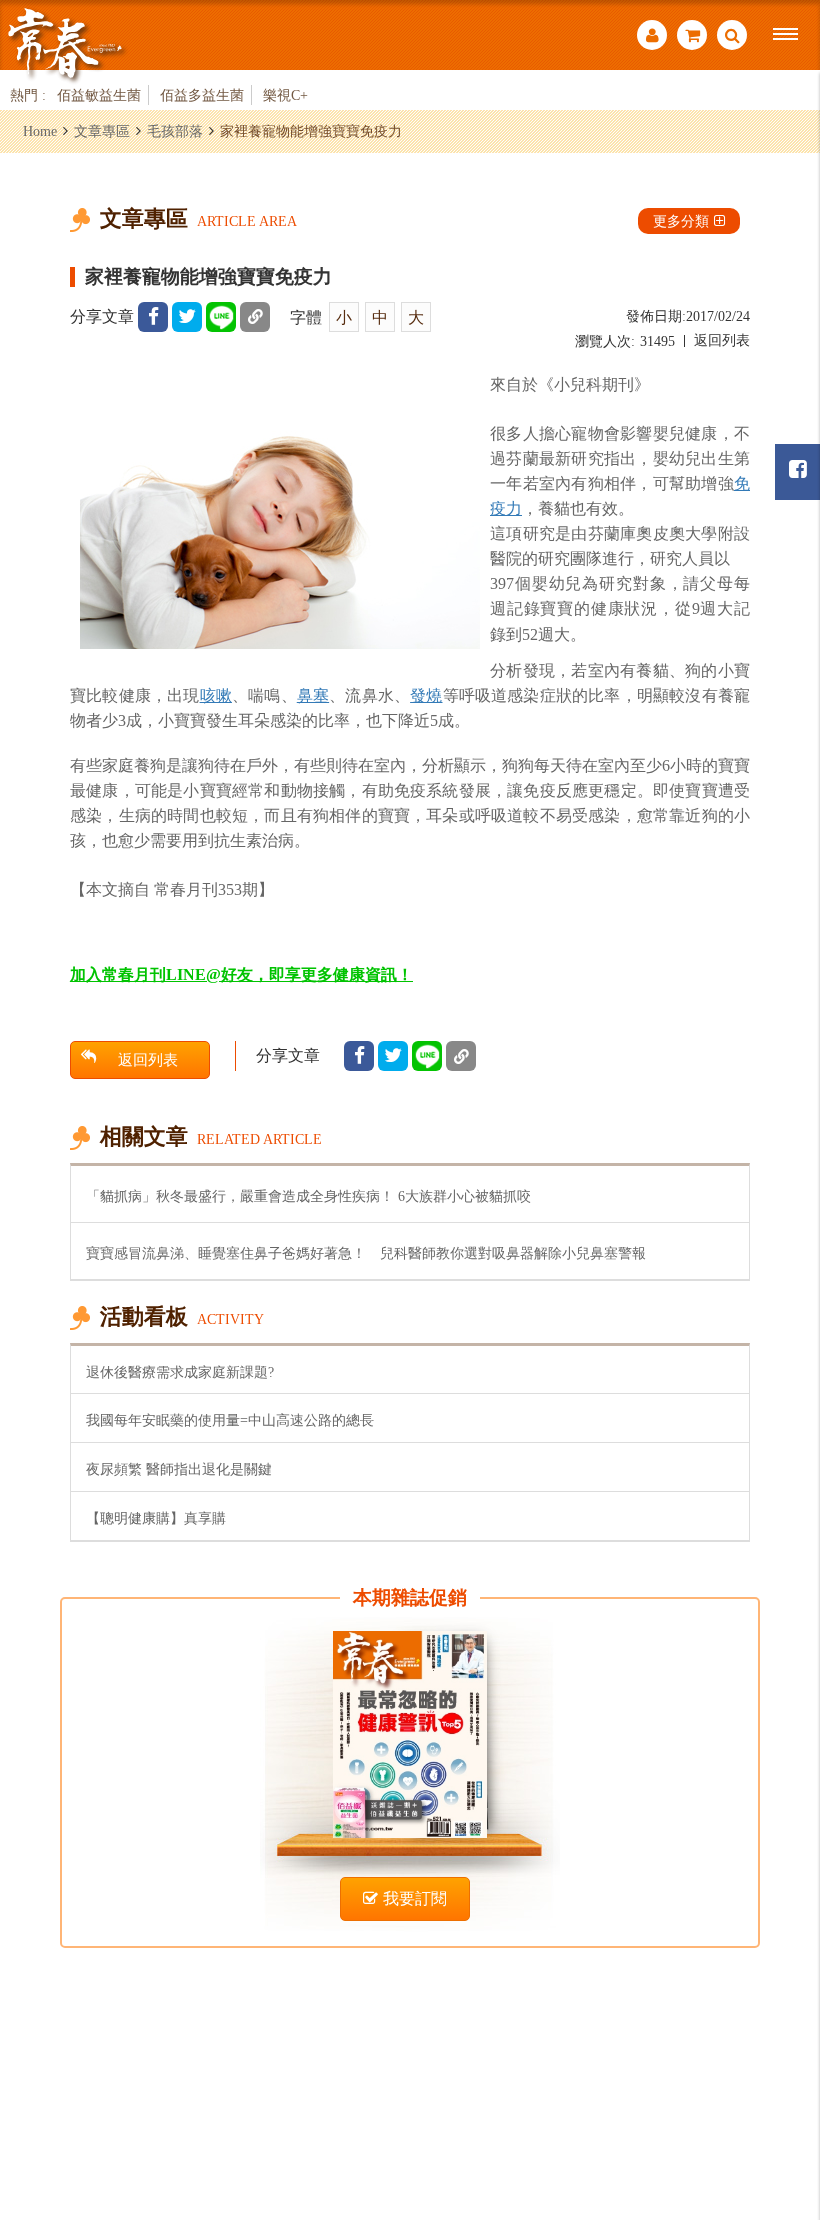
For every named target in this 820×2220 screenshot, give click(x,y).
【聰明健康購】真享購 (156, 1518)
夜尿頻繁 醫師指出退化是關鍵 (179, 1469)
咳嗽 (216, 695)
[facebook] (153, 317)
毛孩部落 (175, 131)
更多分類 (681, 221)
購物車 (692, 37)
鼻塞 (313, 695)
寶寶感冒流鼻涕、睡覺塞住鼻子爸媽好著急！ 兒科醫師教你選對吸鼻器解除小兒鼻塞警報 (366, 1253)
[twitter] (187, 317)
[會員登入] (652, 37)
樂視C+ (285, 95)
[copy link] (255, 317)
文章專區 (102, 131)
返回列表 (722, 340)
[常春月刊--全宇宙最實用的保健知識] (65, 43)
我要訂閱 (415, 1898)
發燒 (426, 695)
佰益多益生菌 (202, 95)
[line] (221, 317)
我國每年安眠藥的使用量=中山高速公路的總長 (230, 1420)
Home (40, 131)
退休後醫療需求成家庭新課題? (180, 1372)
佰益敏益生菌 (99, 95)
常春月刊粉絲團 (797, 472)
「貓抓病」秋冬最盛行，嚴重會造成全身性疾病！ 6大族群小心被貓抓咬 (308, 1196)
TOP (780, 2095)
